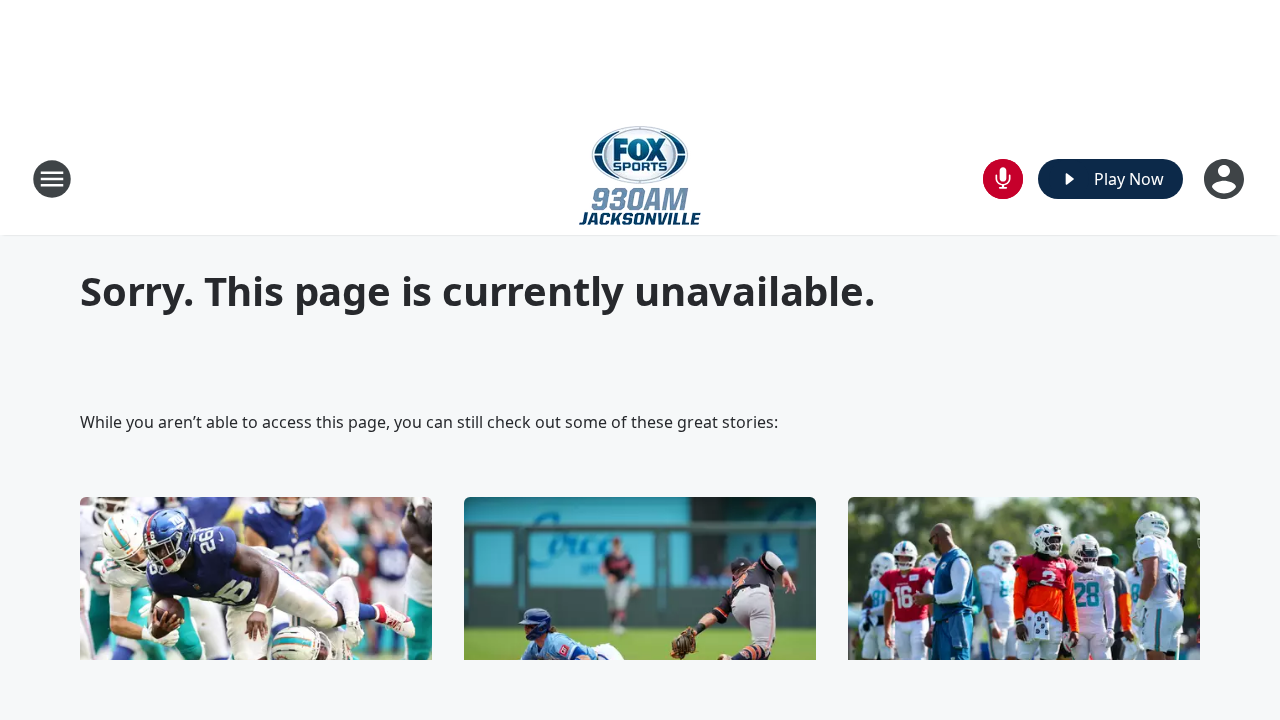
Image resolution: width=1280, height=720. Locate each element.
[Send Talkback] (1003, 179)
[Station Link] (640, 178)
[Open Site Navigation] (52, 179)
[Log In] (1226, 179)
